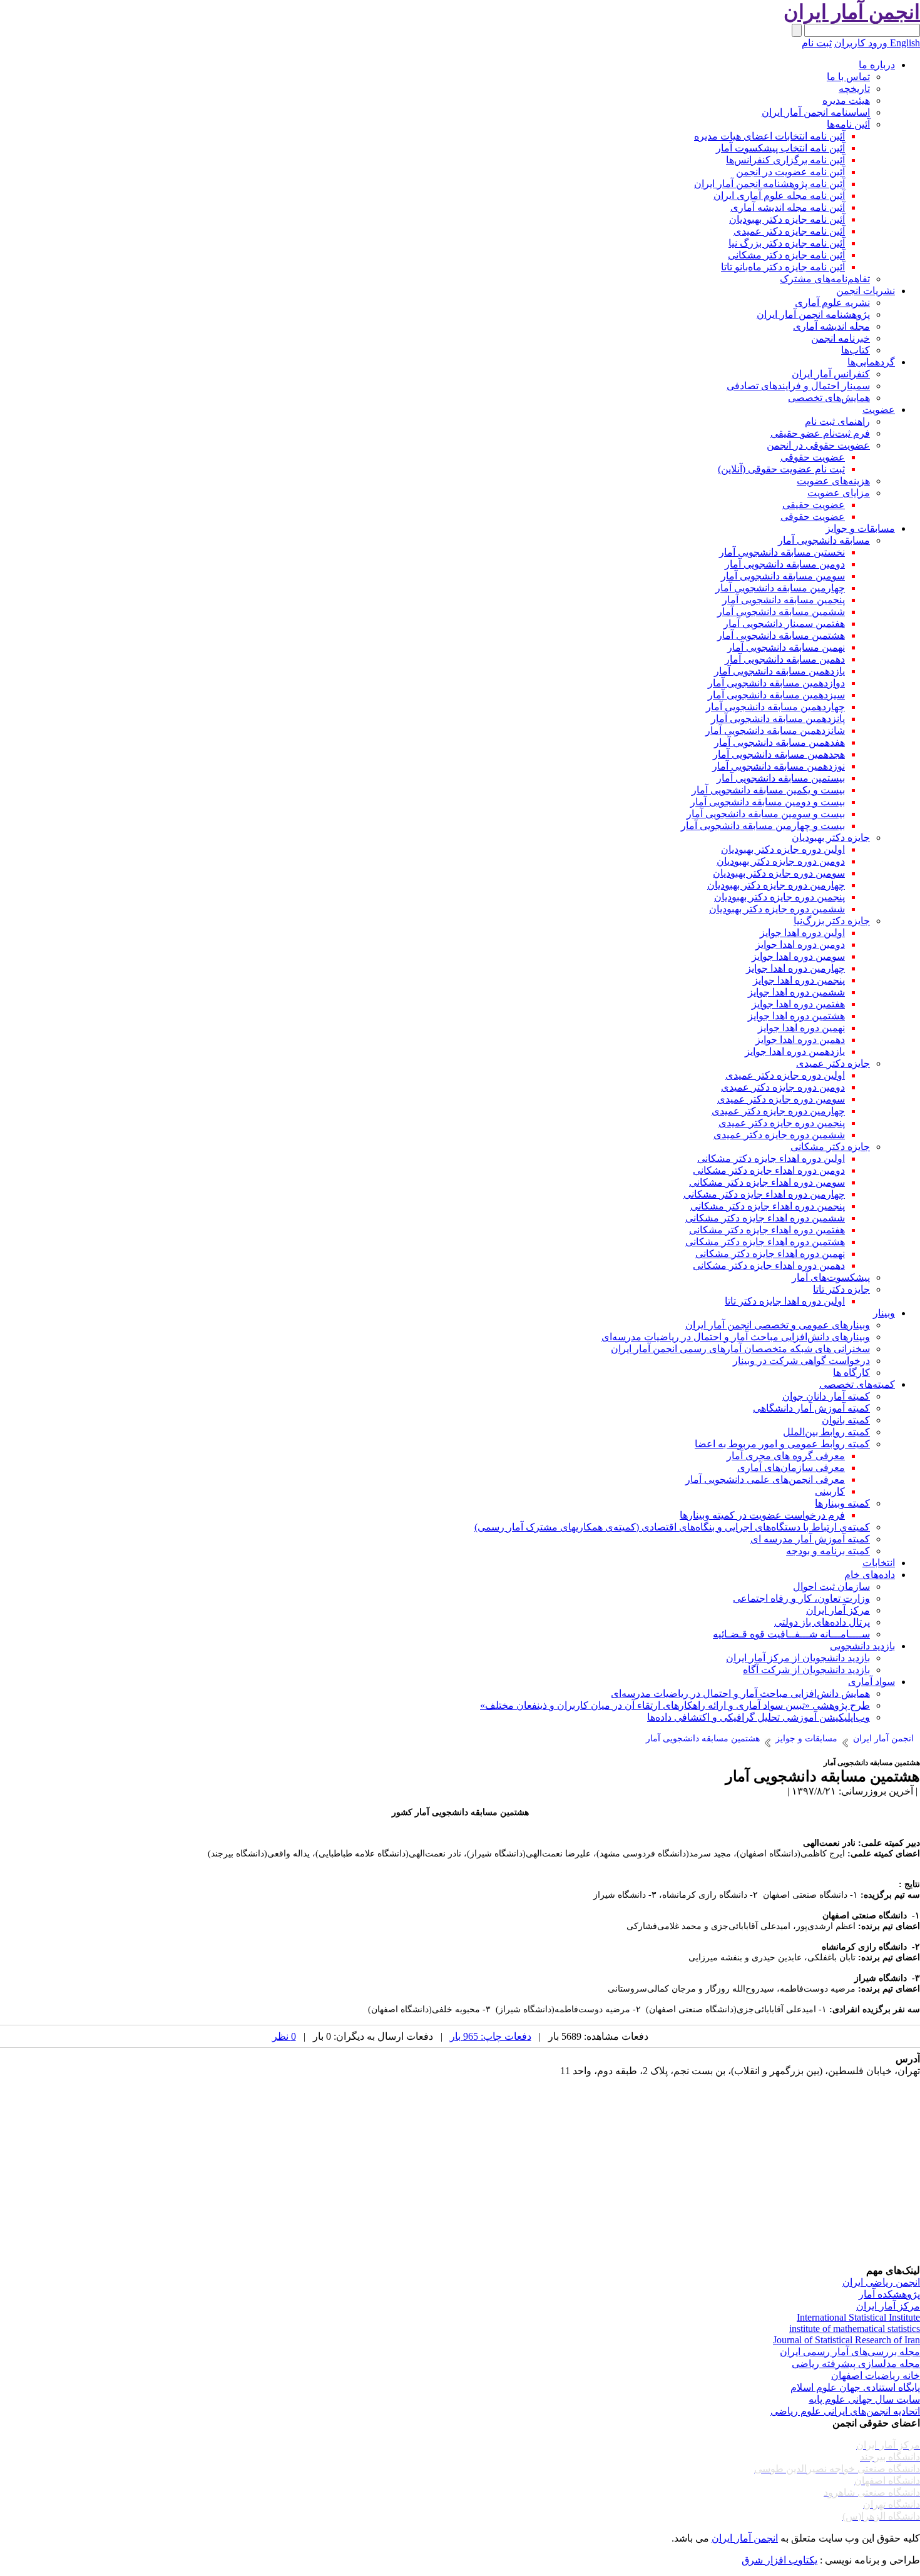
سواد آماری (871, 1682)
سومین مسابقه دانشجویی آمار (783, 576)
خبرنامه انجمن (841, 338)
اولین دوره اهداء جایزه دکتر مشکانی (771, 1158)
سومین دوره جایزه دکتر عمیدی (781, 1099)
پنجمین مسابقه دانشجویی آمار (784, 600)
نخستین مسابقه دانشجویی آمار (782, 552)
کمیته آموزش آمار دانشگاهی (811, 1408)
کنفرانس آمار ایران (831, 374)
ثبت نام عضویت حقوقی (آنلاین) (781, 469)
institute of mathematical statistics (855, 2329)
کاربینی (830, 1491)
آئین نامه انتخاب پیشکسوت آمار (780, 148)
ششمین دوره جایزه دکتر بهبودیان (777, 909)
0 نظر (284, 2036)
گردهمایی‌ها (871, 362)
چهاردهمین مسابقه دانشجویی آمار (775, 707)
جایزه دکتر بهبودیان (831, 837)
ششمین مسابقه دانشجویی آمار (781, 612)
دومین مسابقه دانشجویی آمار (785, 564)
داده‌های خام (870, 1575)
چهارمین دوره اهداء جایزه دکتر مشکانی (764, 1194)
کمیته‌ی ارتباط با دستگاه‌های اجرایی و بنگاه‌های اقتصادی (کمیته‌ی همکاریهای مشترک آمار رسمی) (672, 1527)
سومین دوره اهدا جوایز (798, 956)
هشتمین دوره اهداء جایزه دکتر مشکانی (765, 1242)
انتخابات (879, 1563)
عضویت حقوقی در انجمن (818, 445)
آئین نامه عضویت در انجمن (790, 172)
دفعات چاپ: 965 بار (491, 2036)
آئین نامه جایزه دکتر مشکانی (786, 255)
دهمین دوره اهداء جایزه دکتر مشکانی (769, 1265)
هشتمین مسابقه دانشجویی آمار (781, 635)
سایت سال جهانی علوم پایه (864, 2399)
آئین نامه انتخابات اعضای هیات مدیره (769, 136)
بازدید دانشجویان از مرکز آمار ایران (798, 1658)
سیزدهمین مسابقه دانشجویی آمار (776, 695)
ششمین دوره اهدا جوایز (796, 992)
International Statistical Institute (858, 2317)
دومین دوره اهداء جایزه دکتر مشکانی (769, 1170)
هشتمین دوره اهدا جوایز (796, 1016)
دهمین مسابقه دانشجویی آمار (785, 659)
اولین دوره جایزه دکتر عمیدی (785, 1075)
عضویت (879, 410)
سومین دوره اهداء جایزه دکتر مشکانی (767, 1182)
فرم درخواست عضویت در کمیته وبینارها (762, 1515)
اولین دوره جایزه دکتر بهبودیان (783, 849)
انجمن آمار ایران (745, 2538)
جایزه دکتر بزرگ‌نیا (832, 921)
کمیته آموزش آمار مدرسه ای (810, 1539)
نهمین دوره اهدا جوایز (801, 1028)
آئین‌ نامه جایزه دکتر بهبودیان (787, 219)
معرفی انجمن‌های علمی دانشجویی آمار (765, 1479)
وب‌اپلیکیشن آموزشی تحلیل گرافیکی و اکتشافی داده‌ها (759, 1717)
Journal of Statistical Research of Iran (846, 2340)
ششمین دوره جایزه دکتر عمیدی (779, 1135)
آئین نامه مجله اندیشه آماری (788, 207)
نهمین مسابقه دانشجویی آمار (786, 647)
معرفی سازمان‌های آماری (791, 1468)
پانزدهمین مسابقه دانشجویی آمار (778, 719)
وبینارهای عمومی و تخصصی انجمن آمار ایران (778, 1325)
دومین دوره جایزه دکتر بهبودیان (781, 861)
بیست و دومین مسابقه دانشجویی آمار (768, 802)
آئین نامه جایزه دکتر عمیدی (789, 231)
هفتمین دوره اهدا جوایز (798, 1004)
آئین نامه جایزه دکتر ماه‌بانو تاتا (783, 267)
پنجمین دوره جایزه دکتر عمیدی (782, 1123)
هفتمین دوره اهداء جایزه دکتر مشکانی (767, 1230)
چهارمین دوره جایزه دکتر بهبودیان (776, 885)
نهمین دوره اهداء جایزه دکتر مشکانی (770, 1254)
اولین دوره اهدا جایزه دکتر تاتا (785, 1301)
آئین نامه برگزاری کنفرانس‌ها (785, 160)
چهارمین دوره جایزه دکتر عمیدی (778, 1111)
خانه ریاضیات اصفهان (876, 2375)
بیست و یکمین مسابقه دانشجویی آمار (768, 790)
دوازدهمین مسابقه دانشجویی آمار (776, 683)
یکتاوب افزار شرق (779, 2560)
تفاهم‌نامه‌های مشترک (825, 279)
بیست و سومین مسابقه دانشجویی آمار (766, 814)
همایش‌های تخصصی (829, 398)
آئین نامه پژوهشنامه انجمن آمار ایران (769, 184)
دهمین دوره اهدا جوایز (800, 1040)
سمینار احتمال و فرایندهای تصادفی (798, 386)
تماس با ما (848, 77)
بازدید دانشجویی (862, 1646)
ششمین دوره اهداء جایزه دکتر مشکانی (765, 1218)
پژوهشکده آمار (889, 2294)
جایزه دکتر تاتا (841, 1289)
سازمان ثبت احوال (831, 1586)
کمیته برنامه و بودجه (828, 1551)
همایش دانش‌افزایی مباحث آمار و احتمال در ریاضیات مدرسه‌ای (740, 1693)
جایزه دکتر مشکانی (830, 1147)
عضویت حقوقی (813, 457)
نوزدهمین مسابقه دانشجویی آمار (779, 766)
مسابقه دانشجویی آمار (824, 540)
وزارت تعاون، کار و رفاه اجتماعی (801, 1598)
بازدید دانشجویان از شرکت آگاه (806, 1670)
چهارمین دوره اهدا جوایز (795, 968)
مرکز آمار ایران (838, 1610)
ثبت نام (817, 43)
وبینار (884, 1313)
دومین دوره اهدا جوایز (800, 944)
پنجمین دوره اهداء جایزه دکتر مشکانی (768, 1206)
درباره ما (877, 65)
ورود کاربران (861, 43)
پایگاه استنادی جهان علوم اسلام (855, 2387)
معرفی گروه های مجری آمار (786, 1456)
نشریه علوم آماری (832, 303)
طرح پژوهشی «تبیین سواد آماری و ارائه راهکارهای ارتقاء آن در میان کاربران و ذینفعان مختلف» (675, 1705)
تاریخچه (854, 89)
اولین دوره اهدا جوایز (802, 933)
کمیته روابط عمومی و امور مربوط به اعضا (782, 1444)
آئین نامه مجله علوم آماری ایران (779, 196)
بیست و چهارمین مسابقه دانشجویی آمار (763, 826)
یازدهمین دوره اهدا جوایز (795, 1051)
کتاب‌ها (856, 350)
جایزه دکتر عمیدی (833, 1063)
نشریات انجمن (866, 291)
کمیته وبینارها (842, 1503)
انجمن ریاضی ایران (881, 2282)
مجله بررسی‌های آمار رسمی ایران (850, 2352)
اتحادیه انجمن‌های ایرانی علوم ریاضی (845, 2411)
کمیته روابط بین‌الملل (826, 1432)
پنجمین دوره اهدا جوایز (799, 980)
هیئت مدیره (846, 100)
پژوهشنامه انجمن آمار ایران (813, 314)
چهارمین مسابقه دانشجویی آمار (780, 588)
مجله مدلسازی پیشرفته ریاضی (856, 2364)
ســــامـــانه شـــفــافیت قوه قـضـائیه (791, 1634)
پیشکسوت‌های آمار (831, 1277)
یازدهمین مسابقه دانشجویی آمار (779, 671)
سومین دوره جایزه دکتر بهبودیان (779, 873)
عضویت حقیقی (814, 505)
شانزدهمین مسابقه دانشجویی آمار (775, 731)
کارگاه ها (851, 1372)
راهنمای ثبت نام (837, 421)
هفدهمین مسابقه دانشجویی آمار (779, 742)
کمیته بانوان (846, 1420)
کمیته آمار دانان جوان (826, 1396)
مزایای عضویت (839, 493)
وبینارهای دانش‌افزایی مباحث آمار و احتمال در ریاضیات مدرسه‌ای (736, 1337)
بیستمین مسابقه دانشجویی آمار (781, 778)
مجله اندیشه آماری (831, 326)
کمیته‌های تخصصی (857, 1384)
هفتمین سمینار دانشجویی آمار (784, 624)
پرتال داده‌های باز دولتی (822, 1622)
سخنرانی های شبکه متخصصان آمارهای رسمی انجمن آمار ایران (740, 1349)
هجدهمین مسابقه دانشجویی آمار (779, 754)
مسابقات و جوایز (860, 528)
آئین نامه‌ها (848, 124)
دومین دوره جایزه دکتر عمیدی (783, 1087)
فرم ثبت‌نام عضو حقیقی (820, 433)
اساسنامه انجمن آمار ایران (816, 112)
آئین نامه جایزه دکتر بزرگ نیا (787, 243)
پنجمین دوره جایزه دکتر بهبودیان (779, 897)
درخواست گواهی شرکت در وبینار (801, 1361)
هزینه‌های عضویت (833, 481)
